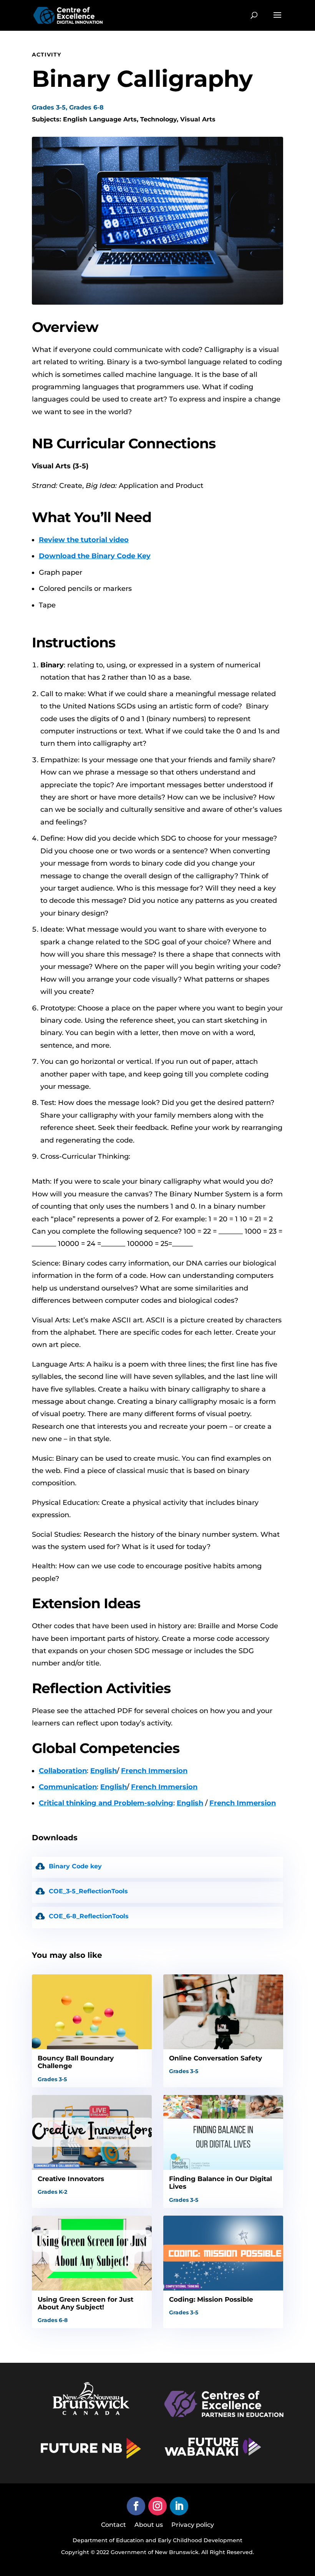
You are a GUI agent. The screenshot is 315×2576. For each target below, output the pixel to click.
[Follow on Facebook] (136, 2506)
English (104, 1771)
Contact (114, 2525)
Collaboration (63, 1771)
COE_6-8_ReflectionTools (89, 1916)
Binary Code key (75, 1866)
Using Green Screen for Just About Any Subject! (85, 2303)
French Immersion (154, 1771)
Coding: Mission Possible (211, 2299)
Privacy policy (193, 2525)
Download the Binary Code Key (95, 556)
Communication (68, 1787)
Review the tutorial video (84, 540)
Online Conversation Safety (216, 2058)
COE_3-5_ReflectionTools (88, 1891)
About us (149, 2525)
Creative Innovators (71, 2179)
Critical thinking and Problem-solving (106, 1803)
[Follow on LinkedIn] (179, 2506)
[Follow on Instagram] (157, 2506)
